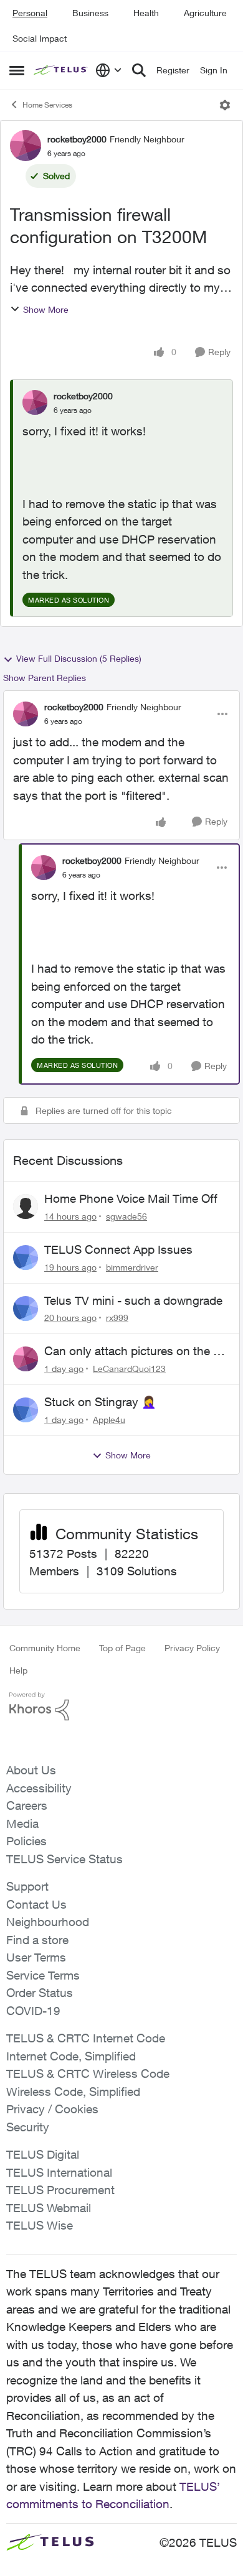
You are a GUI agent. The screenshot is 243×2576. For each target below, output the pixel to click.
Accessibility (39, 1788)
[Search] (139, 70)
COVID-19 (33, 2011)
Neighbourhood (48, 1922)
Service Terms (43, 1975)
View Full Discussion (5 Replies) (79, 658)
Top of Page (122, 1648)
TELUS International (59, 2172)
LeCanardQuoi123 (129, 1369)
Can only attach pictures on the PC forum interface (137, 1351)
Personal (30, 13)
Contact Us (36, 1904)
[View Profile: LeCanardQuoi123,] (26, 1359)
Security (28, 2127)
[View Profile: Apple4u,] (26, 1410)
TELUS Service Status (64, 1859)
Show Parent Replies (45, 678)
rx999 (117, 1318)
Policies (26, 1841)
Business (90, 13)
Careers (27, 1805)
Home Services (47, 105)
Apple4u (109, 1420)
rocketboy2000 (77, 139)
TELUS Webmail (49, 2208)
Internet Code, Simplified (71, 2056)
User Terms (36, 1957)
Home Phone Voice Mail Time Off (131, 1198)
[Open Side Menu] (17, 70)
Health (146, 13)
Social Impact (40, 38)
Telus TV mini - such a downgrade (133, 1300)
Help (18, 1670)
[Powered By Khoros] (121, 1707)
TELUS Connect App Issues (118, 1249)
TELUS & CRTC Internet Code (86, 2038)
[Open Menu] (225, 105)
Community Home (45, 1648)
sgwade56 (126, 1216)
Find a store (37, 1940)
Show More (46, 309)
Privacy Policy (192, 1648)
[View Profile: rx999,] (26, 1309)
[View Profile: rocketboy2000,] (35, 402)
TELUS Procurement (60, 2190)
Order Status (40, 1993)
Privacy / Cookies (52, 2109)
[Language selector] (109, 70)
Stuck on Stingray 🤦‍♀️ (100, 1402)
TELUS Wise (40, 2225)
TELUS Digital (43, 2154)
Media (22, 1823)
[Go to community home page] (61, 71)
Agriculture (205, 13)
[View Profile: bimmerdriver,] (26, 1258)
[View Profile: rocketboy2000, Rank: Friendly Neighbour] (26, 146)
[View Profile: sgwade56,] (26, 1207)
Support (27, 1886)
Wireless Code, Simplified (73, 2092)
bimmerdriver (132, 1267)
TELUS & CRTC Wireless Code (88, 2073)
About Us (31, 1770)
